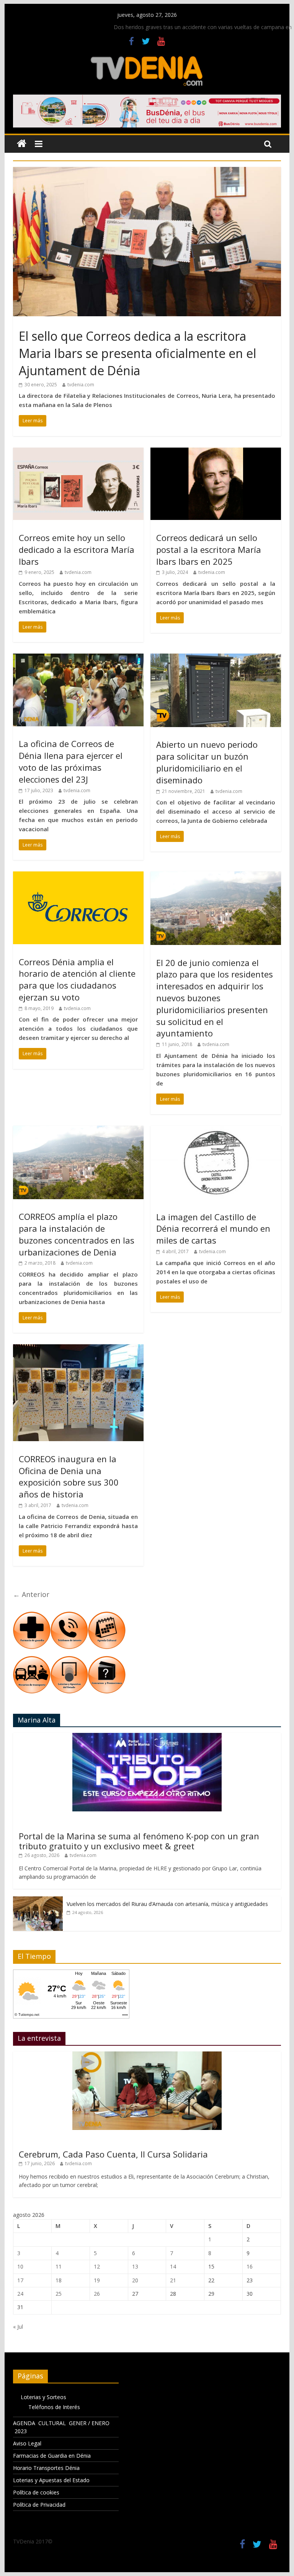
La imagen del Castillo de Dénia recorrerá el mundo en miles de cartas (213, 1229)
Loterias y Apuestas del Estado (51, 2480)
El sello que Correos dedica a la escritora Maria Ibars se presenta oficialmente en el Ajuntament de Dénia (137, 353)
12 (97, 2266)
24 (20, 2294)
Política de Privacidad (39, 2505)
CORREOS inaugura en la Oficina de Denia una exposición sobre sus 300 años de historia (69, 1476)
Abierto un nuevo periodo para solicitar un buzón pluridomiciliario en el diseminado (207, 762)
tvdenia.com (81, 385)
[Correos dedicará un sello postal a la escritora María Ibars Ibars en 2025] (216, 452)
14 (173, 2266)
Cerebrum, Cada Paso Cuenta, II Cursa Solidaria (113, 2154)
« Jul (18, 2327)
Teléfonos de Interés (54, 2407)
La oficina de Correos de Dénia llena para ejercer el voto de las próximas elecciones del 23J (71, 761)
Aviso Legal (27, 2443)
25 (59, 2294)
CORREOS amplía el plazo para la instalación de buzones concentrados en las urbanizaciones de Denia (77, 1234)
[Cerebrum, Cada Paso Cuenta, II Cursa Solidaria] (147, 2055)
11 (59, 2266)
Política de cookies (36, 2492)
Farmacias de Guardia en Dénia (52, 2456)
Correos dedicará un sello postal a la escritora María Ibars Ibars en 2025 (209, 549)
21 (173, 2280)
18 (59, 2280)
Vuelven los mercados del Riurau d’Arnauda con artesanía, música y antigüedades (167, 1904)
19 (97, 2280)
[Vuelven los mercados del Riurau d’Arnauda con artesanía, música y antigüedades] (38, 1900)
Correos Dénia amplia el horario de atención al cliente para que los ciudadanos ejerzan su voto (77, 979)
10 (20, 2266)
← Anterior (31, 1594)
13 (135, 2266)
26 (97, 2294)
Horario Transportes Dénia (46, 2468)
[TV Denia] (22, 144)
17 (20, 2280)
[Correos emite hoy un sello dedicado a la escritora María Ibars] (78, 452)
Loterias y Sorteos (43, 2397)
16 (250, 2266)
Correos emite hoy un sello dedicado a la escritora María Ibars (77, 549)
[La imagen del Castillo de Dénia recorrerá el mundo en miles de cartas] (216, 1130)
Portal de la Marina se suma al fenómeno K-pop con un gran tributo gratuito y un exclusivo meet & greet (139, 1841)
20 (135, 2280)
